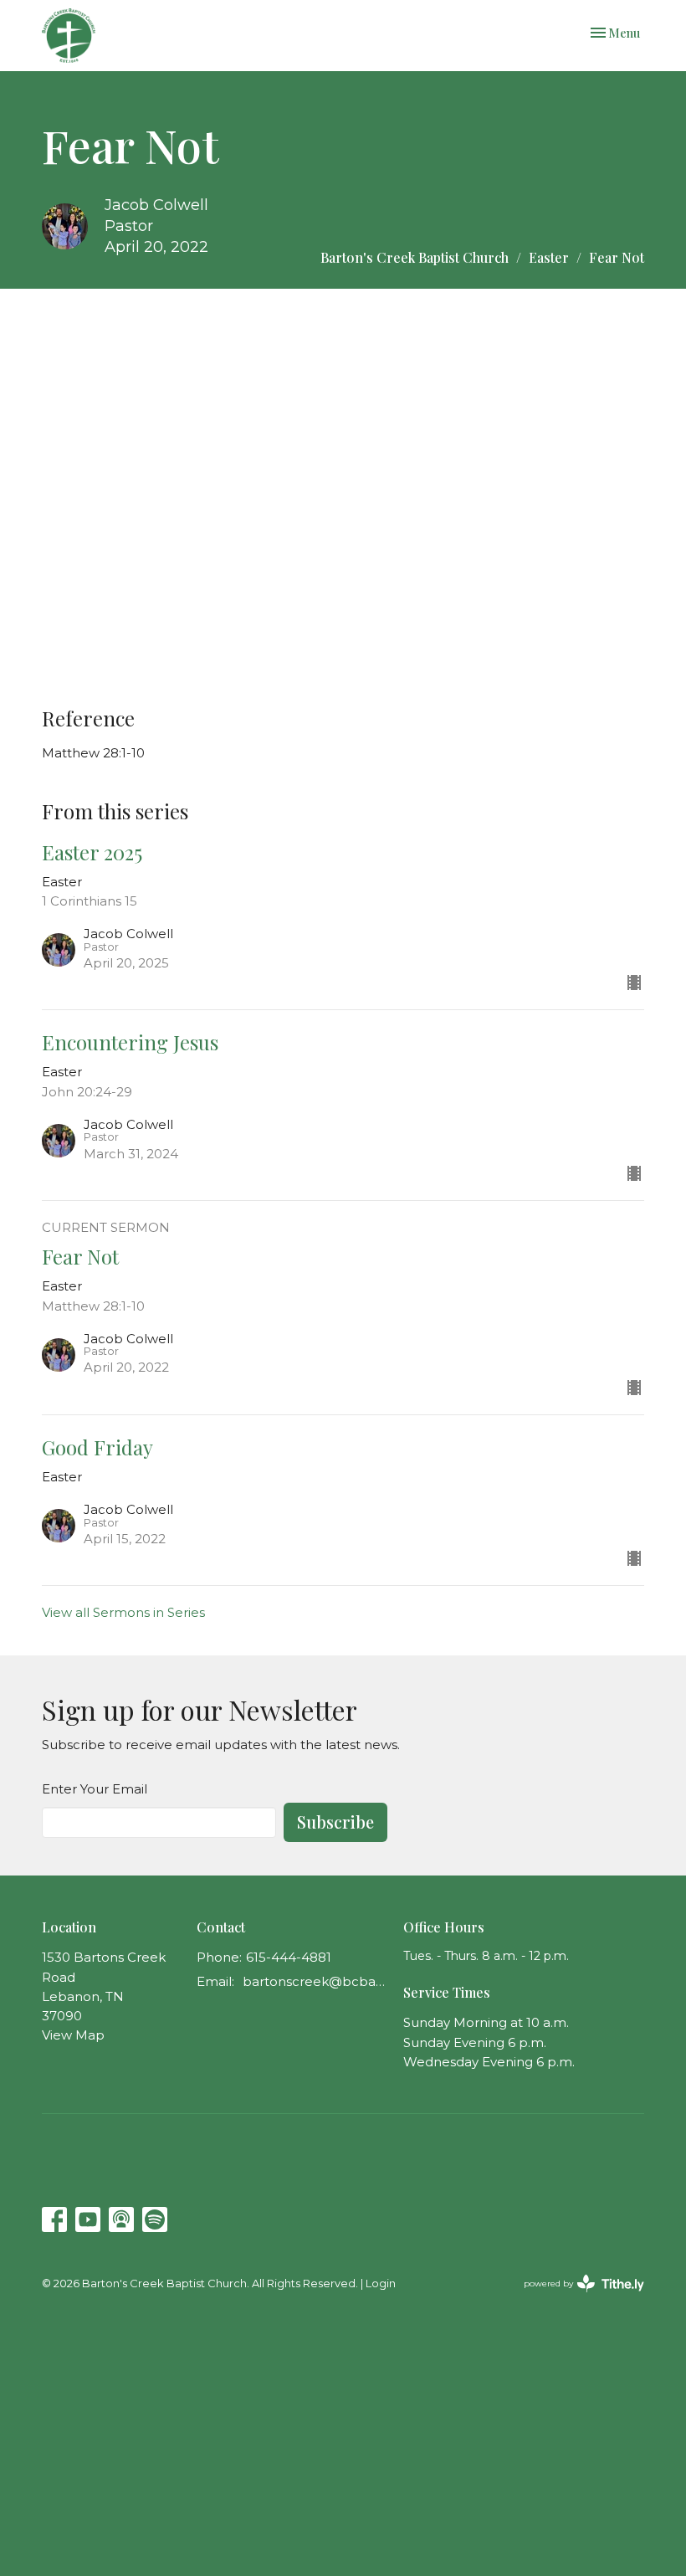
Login (381, 2284)
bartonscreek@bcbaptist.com (315, 1981)
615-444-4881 (289, 1957)
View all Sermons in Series (123, 1612)
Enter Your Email (95, 1789)
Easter (549, 257)
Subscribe (335, 1822)
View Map (73, 2035)
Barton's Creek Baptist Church (415, 257)
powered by (576, 2298)
